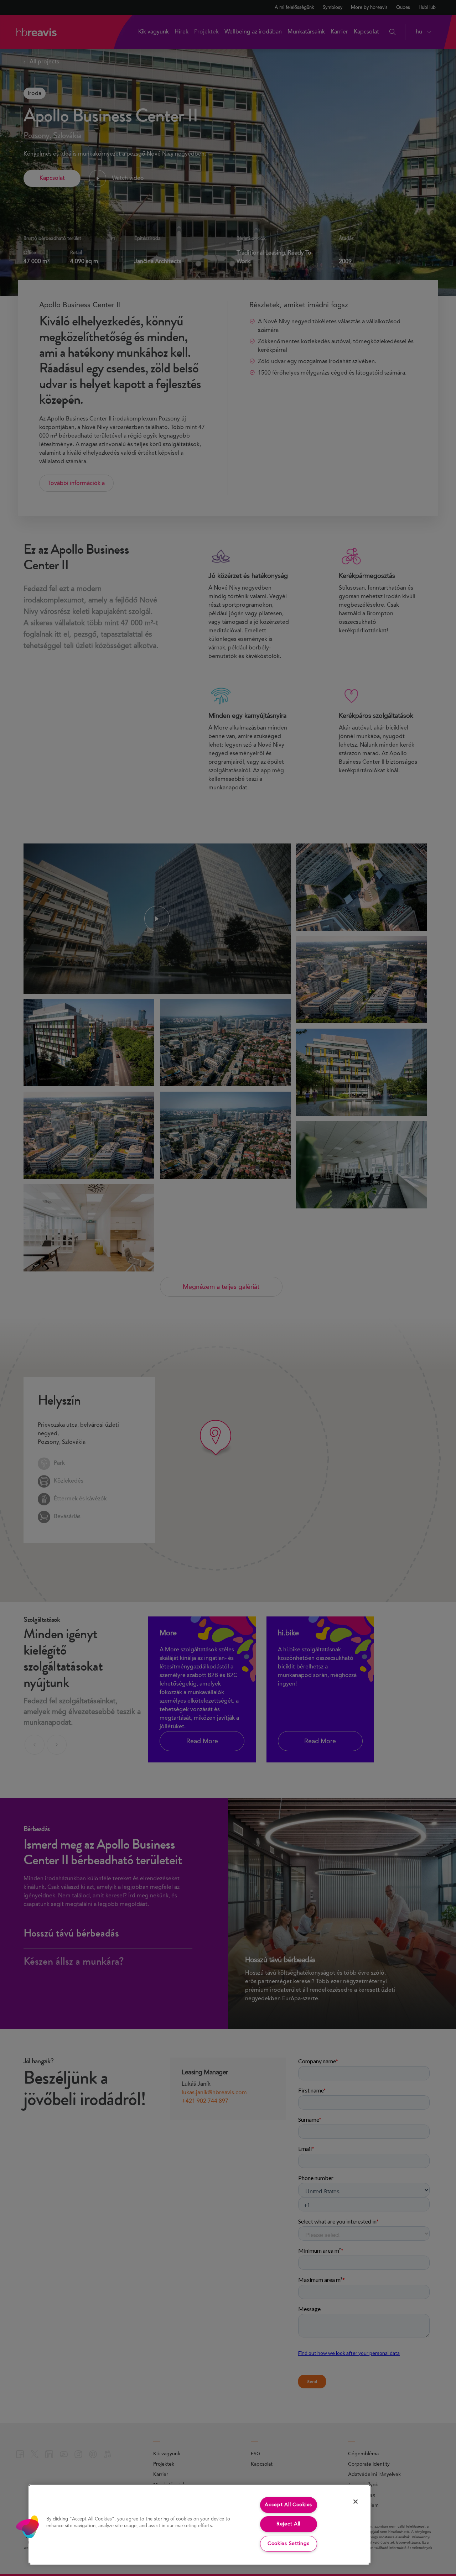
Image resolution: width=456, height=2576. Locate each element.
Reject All (288, 2524)
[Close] (356, 2502)
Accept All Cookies (288, 2505)
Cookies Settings (289, 2544)
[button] (27, 2527)
